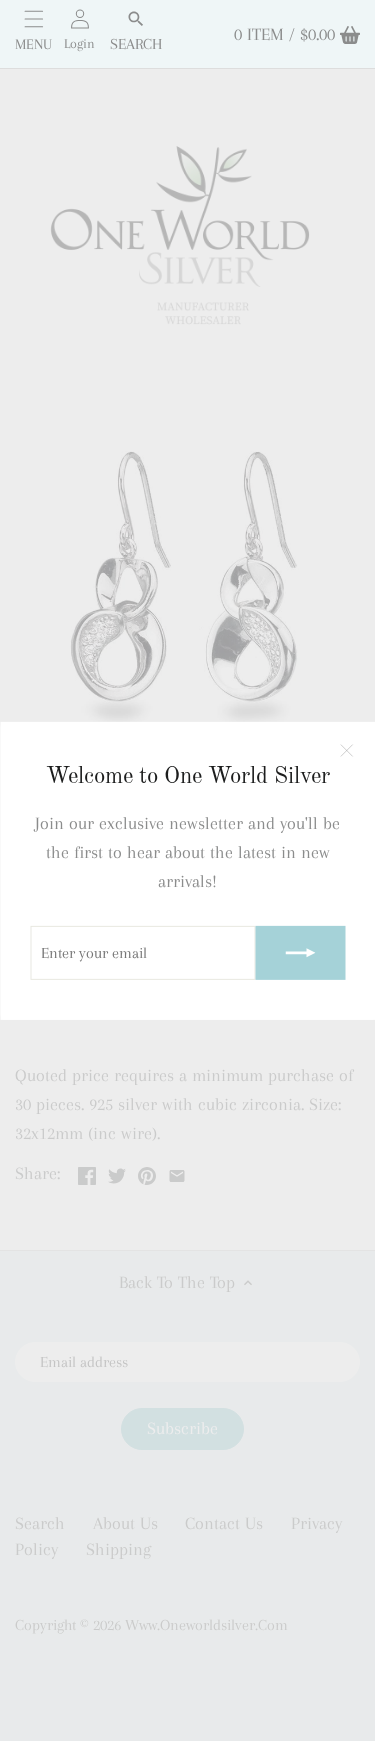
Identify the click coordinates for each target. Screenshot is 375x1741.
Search (136, 44)
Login (79, 43)
